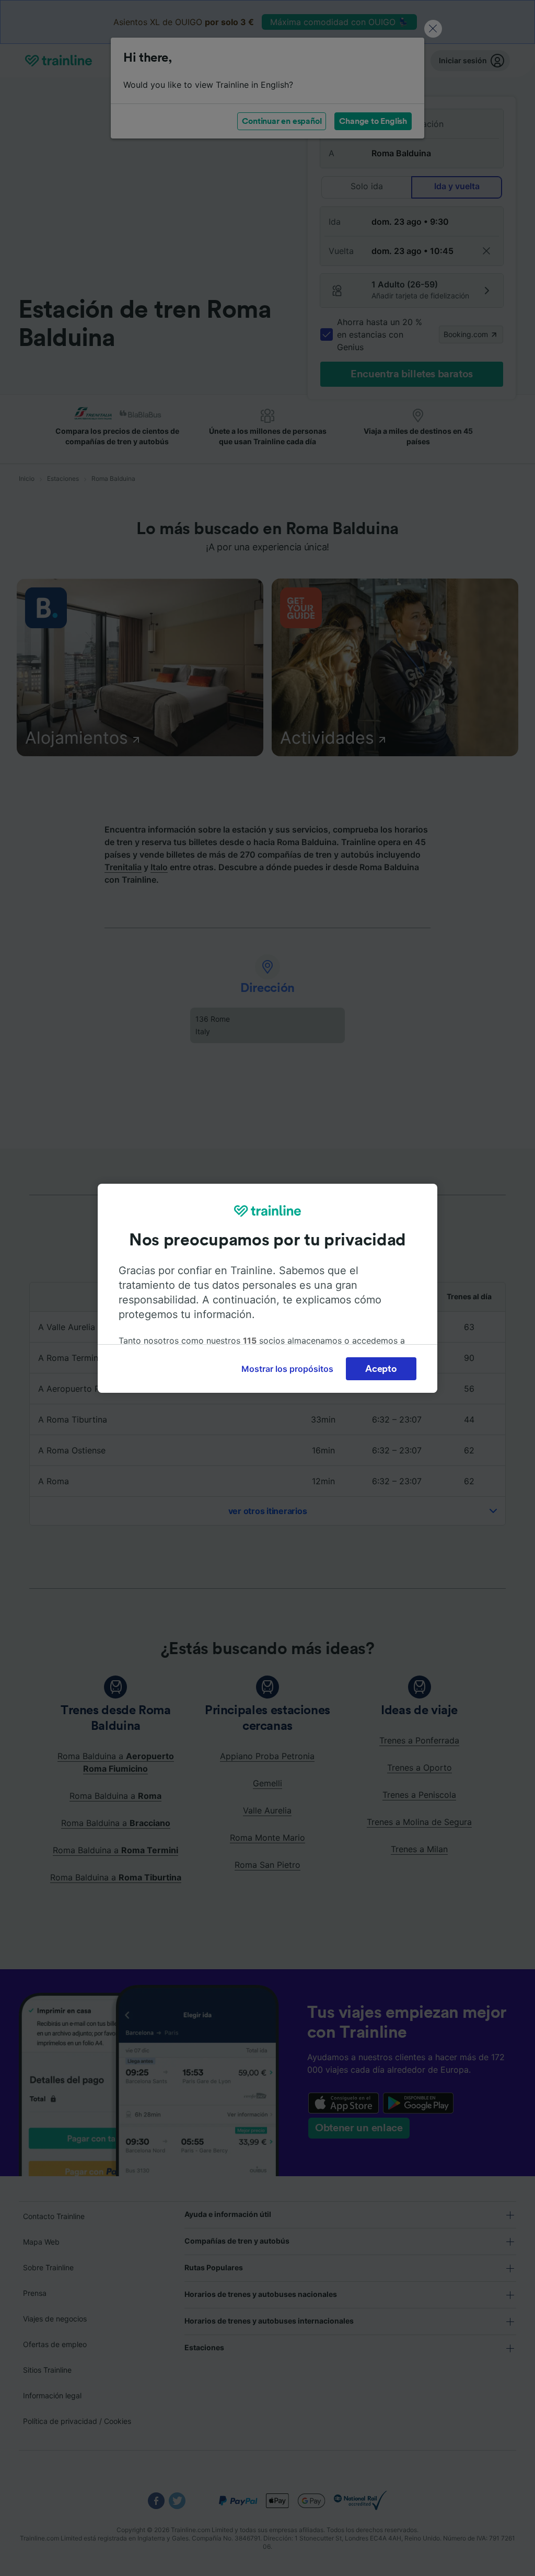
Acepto (381, 1369)
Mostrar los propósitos (287, 1369)
